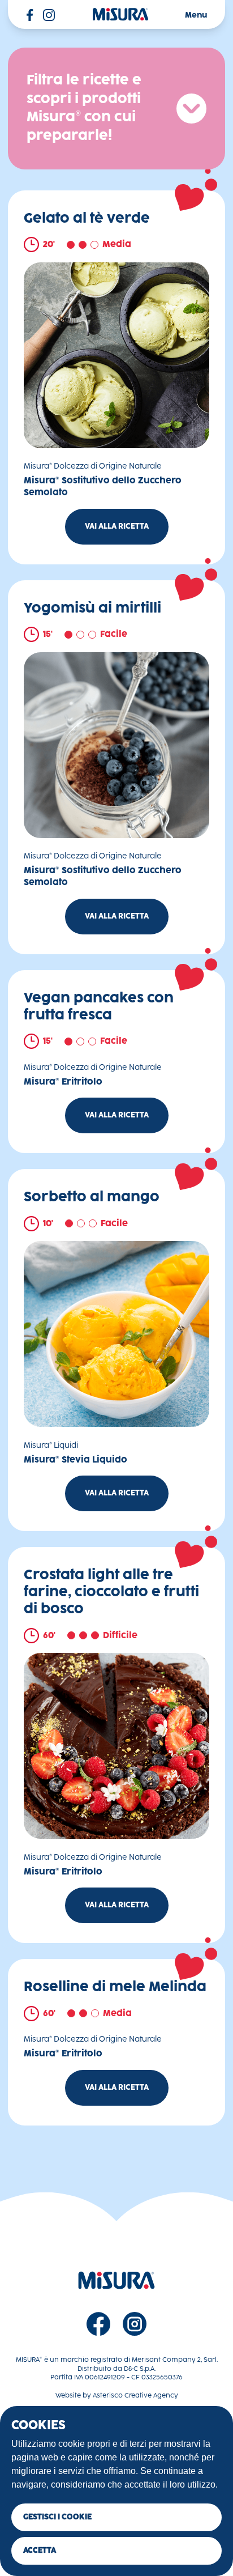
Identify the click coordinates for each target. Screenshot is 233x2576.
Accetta (40, 2551)
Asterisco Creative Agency (135, 2396)
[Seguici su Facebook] (30, 15)
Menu (196, 15)
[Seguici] (98, 2324)
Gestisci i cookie (57, 2517)
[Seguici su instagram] (49, 15)
